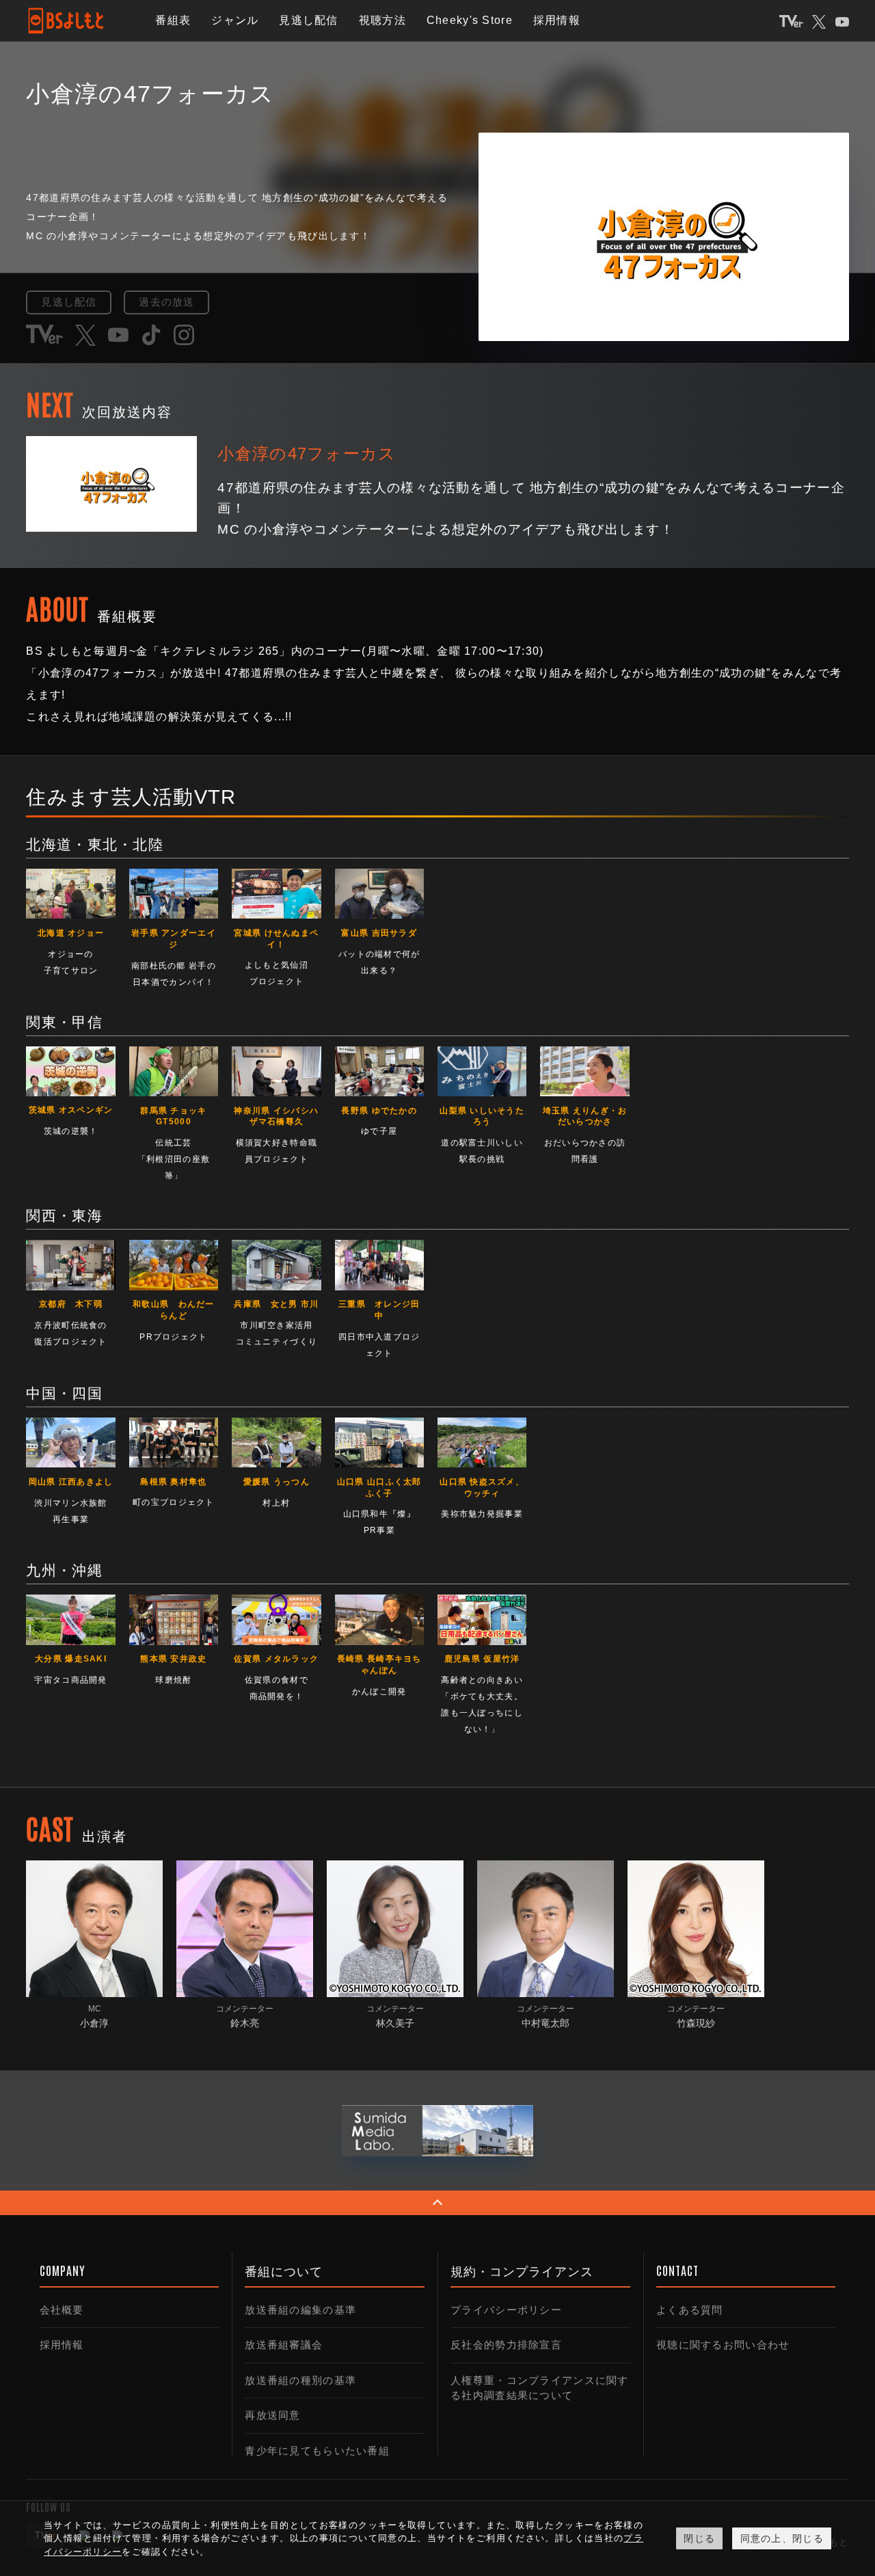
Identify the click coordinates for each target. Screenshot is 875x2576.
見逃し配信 (308, 20)
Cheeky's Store (470, 20)
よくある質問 (690, 2310)
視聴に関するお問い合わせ (723, 2345)
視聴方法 (382, 20)
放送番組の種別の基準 (300, 2380)
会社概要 (62, 2310)
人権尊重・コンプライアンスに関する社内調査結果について (539, 2388)
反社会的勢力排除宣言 (506, 2345)
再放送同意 (272, 2415)
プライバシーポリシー (506, 2310)
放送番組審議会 (284, 2345)
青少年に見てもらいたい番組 (317, 2451)
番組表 (173, 20)
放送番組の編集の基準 (300, 2310)
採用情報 (557, 20)
